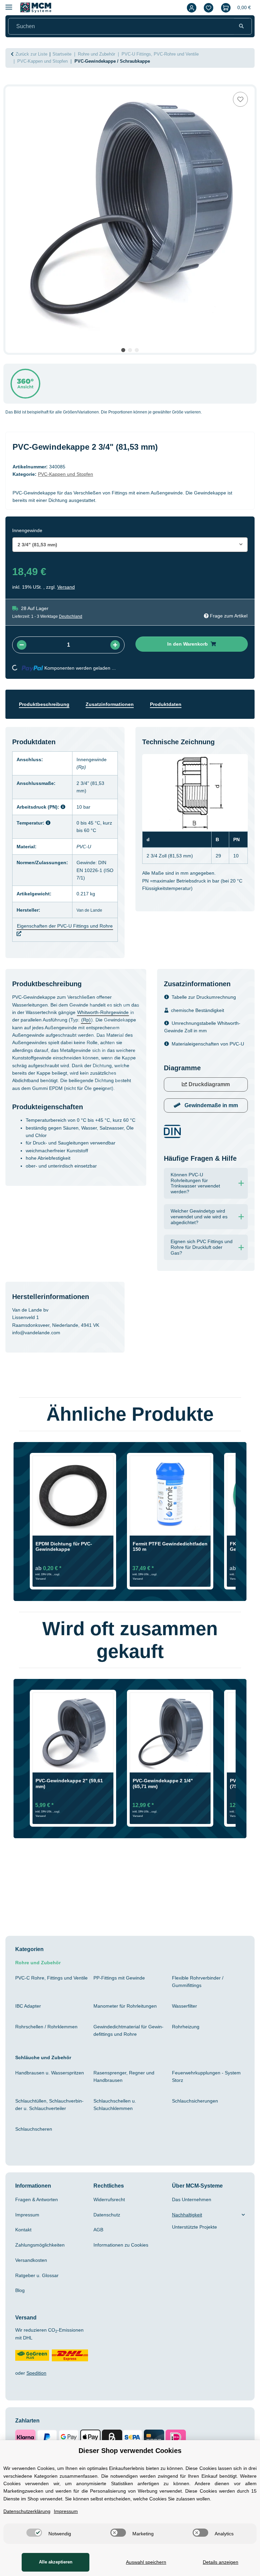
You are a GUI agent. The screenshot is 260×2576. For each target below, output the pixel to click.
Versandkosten (33, 2275)
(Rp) (59, 1035)
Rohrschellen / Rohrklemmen (50, 2042)
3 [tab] (137, 350)
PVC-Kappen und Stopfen (70, 474)
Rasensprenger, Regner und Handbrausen (126, 2091)
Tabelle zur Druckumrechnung (208, 1005)
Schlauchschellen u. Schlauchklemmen (117, 2119)
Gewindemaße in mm (211, 1121)
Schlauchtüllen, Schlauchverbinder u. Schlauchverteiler (49, 2119)
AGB (99, 2245)
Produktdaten (176, 704)
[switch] (32, 2533)
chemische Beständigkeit (201, 1018)
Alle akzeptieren (54, 2562)
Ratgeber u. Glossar (38, 2290)
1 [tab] (123, 350)
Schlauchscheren (35, 2144)
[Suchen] (241, 26)
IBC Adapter (30, 2021)
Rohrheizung (187, 2042)
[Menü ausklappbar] (9, 4)
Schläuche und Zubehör (45, 2072)
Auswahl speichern (144, 2562)
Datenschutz (109, 2230)
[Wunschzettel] (207, 8)
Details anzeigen (220, 2562)
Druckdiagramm (209, 1100)
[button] (190, 8)
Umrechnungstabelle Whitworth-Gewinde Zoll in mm (202, 1034)
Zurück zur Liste (33, 54)
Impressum (29, 2230)
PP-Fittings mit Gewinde (123, 1993)
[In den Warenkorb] (11, 83)
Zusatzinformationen (116, 704)
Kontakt (25, 2245)
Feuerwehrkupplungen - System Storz (206, 2091)
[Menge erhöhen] (115, 645)
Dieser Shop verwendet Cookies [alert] (130, 2443)
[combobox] (130, 545)
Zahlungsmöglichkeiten (44, 2260)
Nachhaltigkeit (189, 2230)
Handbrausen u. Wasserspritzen (34, 2091)
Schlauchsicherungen (198, 2116)
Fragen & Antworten (39, 2214)
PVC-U (88, 847)
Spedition (39, 2388)
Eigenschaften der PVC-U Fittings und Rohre (62, 930)
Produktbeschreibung (47, 704)
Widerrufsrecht (112, 2214)
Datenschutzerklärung (30, 2511)
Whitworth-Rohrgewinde (42, 1028)
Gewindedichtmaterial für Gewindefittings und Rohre (129, 2045)
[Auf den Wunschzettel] (240, 99)
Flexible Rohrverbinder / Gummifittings (200, 1996)
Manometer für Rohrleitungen (129, 2021)
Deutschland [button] (75, 616)
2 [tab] (130, 350)
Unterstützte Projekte (198, 2242)
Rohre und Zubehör (40, 1978)
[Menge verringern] (22, 645)
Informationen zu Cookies (124, 2260)
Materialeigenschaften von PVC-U (199, 1055)
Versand (68, 587)
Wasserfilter (186, 2021)
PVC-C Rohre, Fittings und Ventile (46, 1996)
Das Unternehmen (194, 2214)
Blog (21, 2306)
